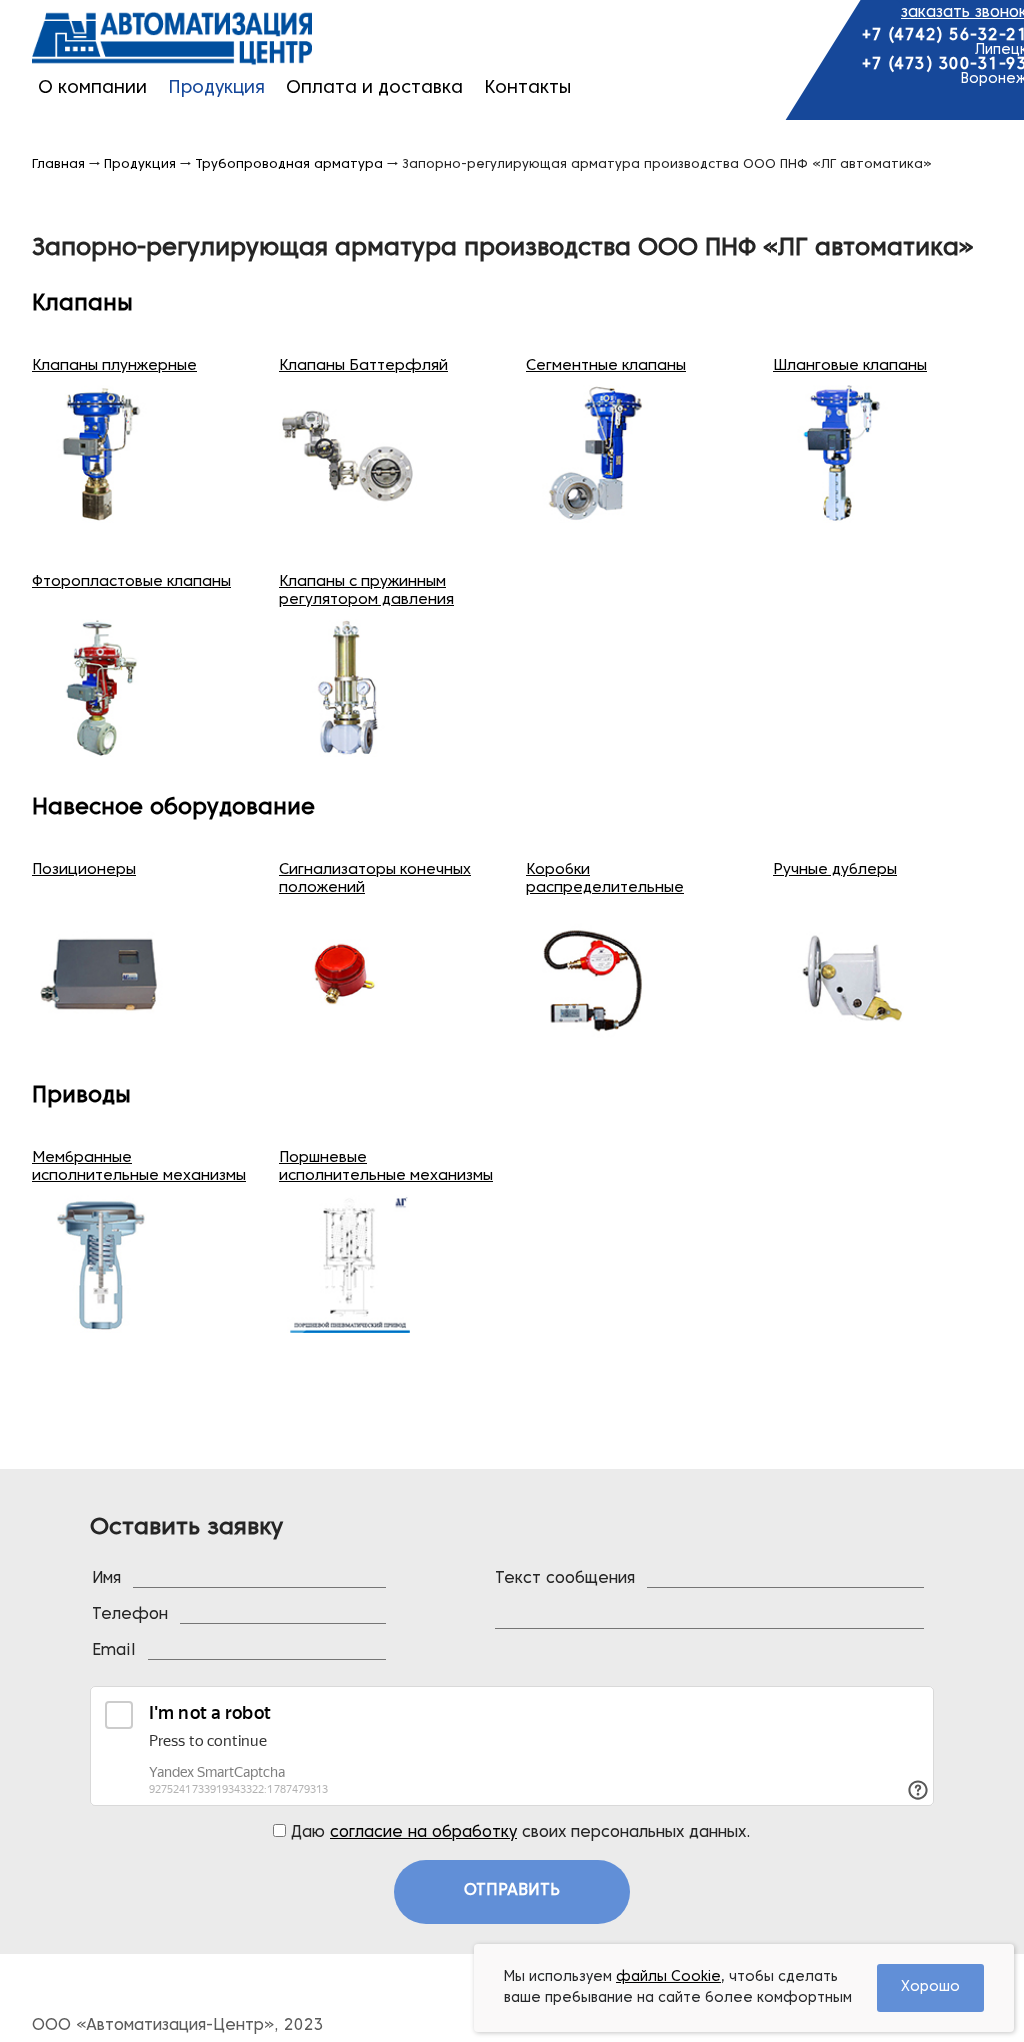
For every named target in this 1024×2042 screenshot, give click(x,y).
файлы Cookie (668, 1977)
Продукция (216, 88)
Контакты (527, 88)
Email (114, 1651)
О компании (92, 88)
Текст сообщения (565, 1579)
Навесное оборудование (173, 808)
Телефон (130, 1615)
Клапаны (82, 304)
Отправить (512, 1891)
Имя (106, 1579)
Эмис (172, 38)
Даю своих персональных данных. (518, 1833)
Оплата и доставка (374, 88)
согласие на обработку (423, 1833)
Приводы (81, 1096)
